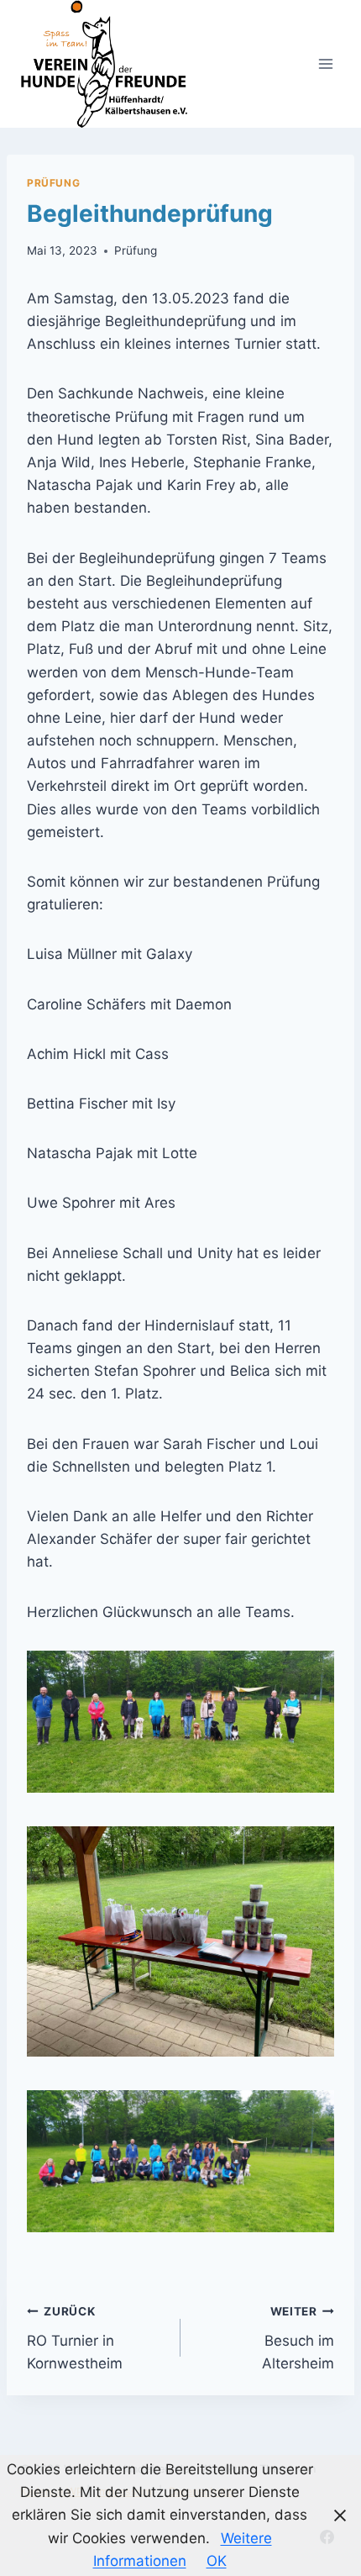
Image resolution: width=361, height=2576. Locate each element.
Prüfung (53, 183)
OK (217, 2561)
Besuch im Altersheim (298, 2338)
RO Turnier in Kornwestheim (75, 2338)
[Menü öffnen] (325, 63)
